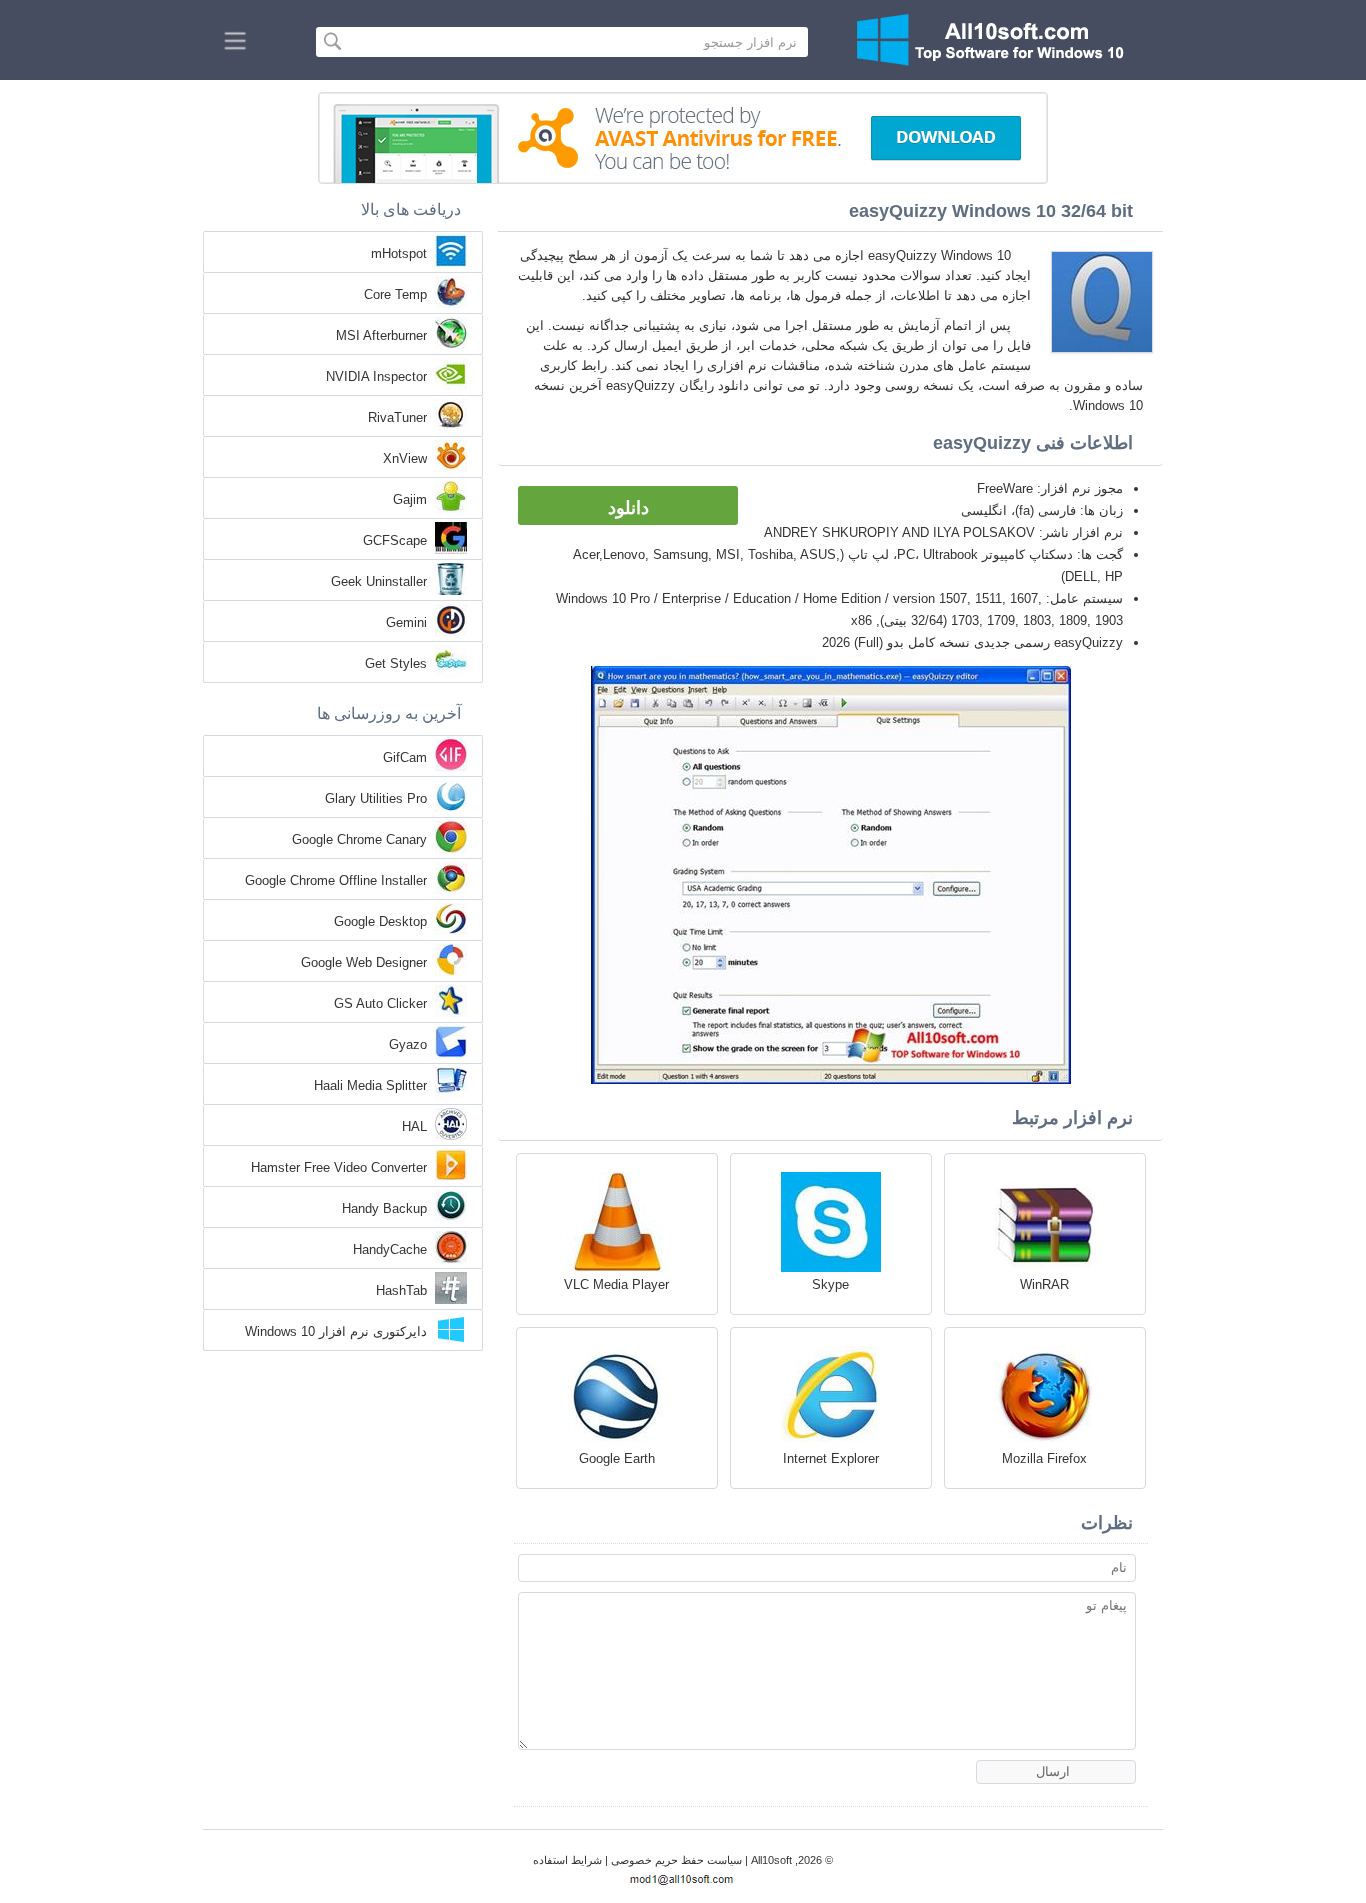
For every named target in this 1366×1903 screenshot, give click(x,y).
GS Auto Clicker (380, 1003)
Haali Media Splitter (370, 1085)
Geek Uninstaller (379, 581)
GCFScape (395, 540)
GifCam (405, 757)
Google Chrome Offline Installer (336, 880)
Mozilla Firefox (1044, 1458)
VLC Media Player (616, 1284)
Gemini (406, 622)
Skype (830, 1284)
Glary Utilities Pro (376, 798)
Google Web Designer (364, 962)
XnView (405, 458)
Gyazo (408, 1044)
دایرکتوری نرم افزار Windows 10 (336, 1331)
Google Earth (617, 1458)
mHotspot (399, 253)
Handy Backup (384, 1208)
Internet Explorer (831, 1458)
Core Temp (395, 294)
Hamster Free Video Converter (339, 1167)
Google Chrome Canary (359, 839)
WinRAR (1044, 1284)
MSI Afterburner (381, 335)
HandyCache (390, 1249)
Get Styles (396, 663)
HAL (414, 1126)
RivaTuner (397, 417)
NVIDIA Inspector (376, 376)
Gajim (410, 499)
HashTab (401, 1290)
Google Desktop (380, 921)
